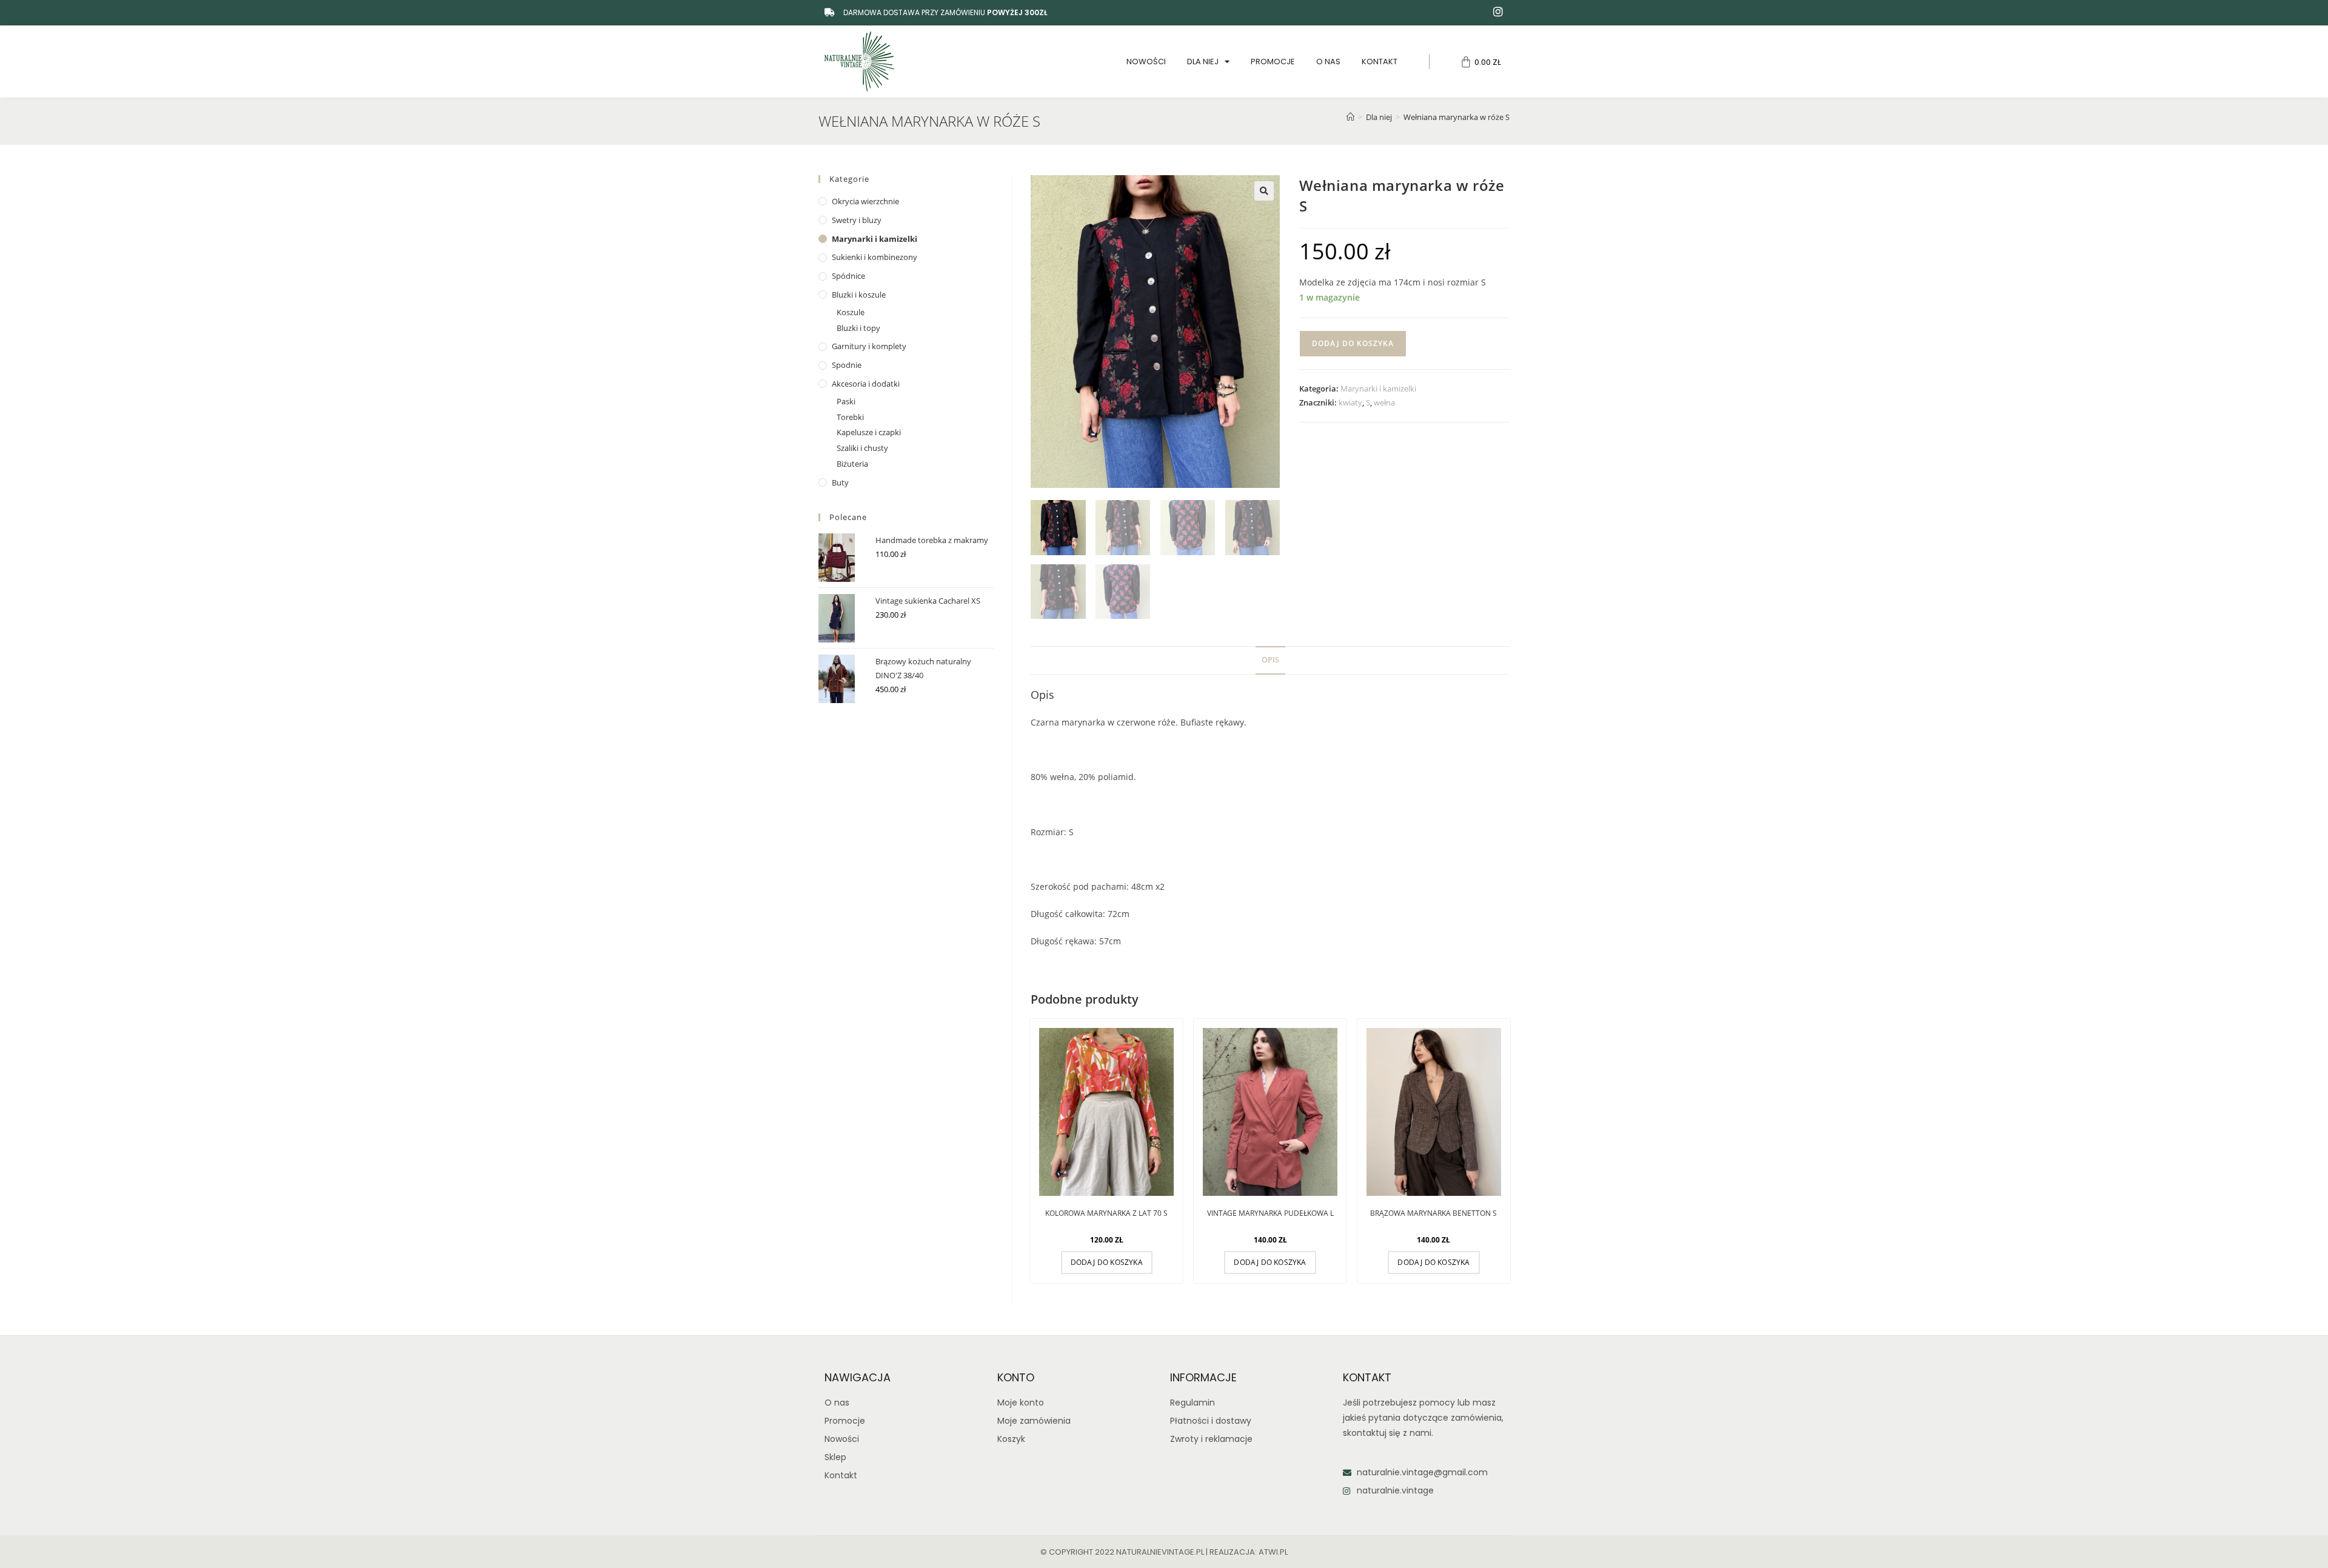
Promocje (1273, 62)
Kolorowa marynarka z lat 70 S (1106, 1213)
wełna (1384, 402)
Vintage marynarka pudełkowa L (1270, 1213)
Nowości (1146, 62)
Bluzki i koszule (859, 295)
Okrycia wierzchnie (865, 201)
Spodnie (847, 365)
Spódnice (848, 276)
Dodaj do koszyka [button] (1107, 1262)
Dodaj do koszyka (1353, 343)
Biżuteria (852, 464)
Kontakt (1380, 62)
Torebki (850, 417)
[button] (1264, 191)
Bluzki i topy (858, 328)
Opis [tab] (1270, 660)
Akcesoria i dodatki (866, 384)
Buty (840, 482)
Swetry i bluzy (857, 220)
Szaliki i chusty (862, 448)
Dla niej (1203, 62)
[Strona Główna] (1350, 117)
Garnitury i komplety (869, 346)
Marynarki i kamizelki (1378, 389)
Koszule (851, 312)
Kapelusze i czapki (869, 432)
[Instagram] (1498, 12)
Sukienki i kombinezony (875, 257)
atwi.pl (1273, 1552)
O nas (1328, 62)
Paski (846, 401)
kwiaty (1350, 402)
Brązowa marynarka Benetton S (1433, 1213)
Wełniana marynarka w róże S (1457, 117)
